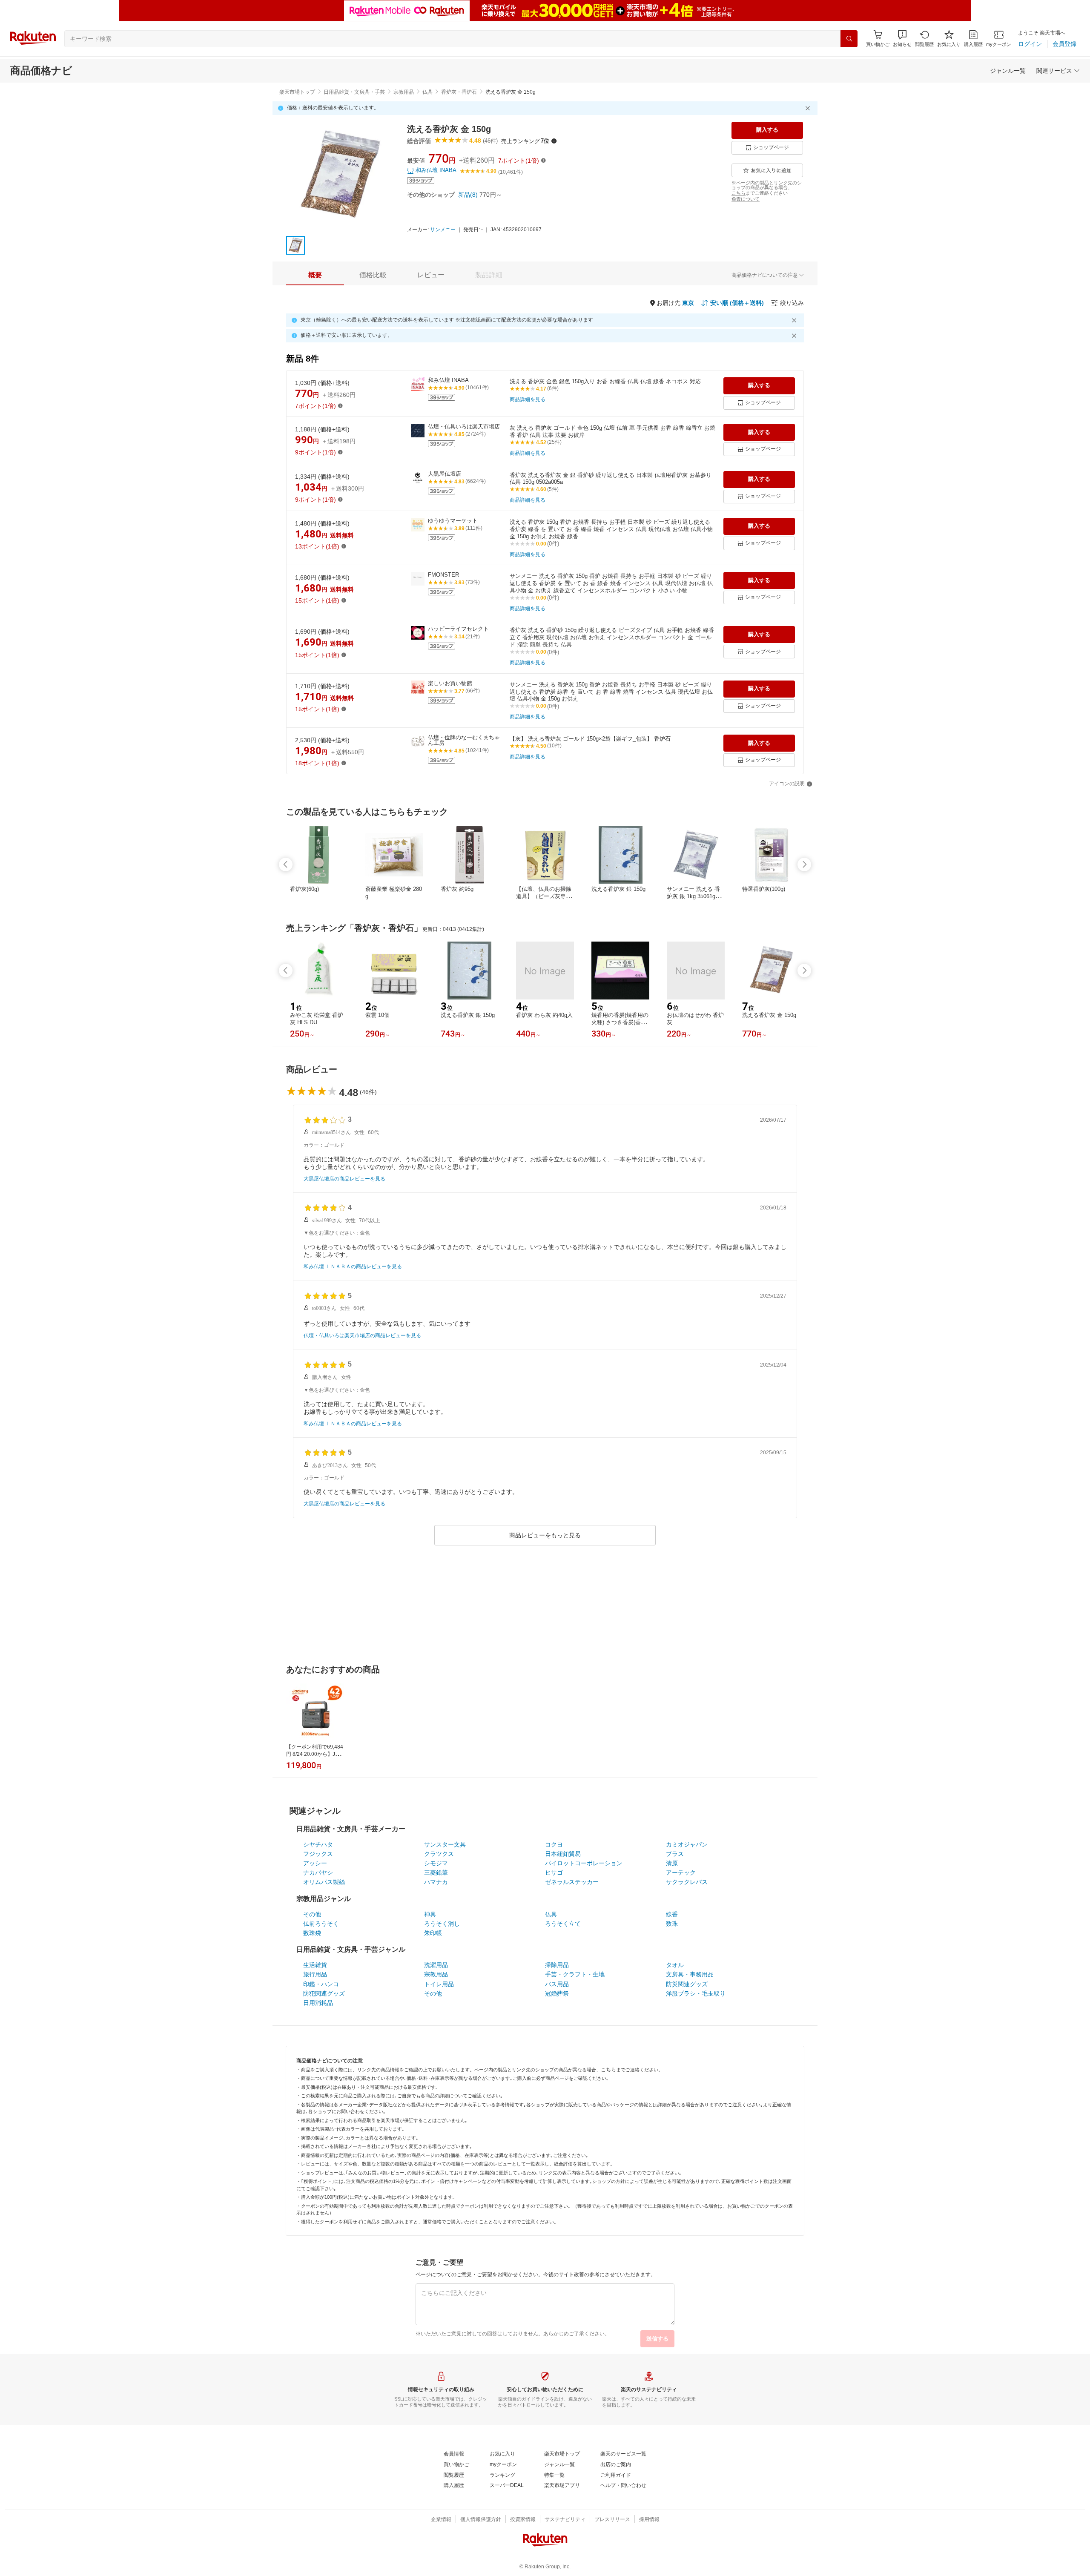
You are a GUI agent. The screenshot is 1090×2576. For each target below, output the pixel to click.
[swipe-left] (286, 864)
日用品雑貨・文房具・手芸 (354, 92)
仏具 (427, 92)
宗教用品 (404, 92)
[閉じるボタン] (809, 108)
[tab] (315, 275)
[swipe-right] (804, 864)
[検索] (849, 39)
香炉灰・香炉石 (459, 92)
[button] (902, 39)
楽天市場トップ (297, 92)
